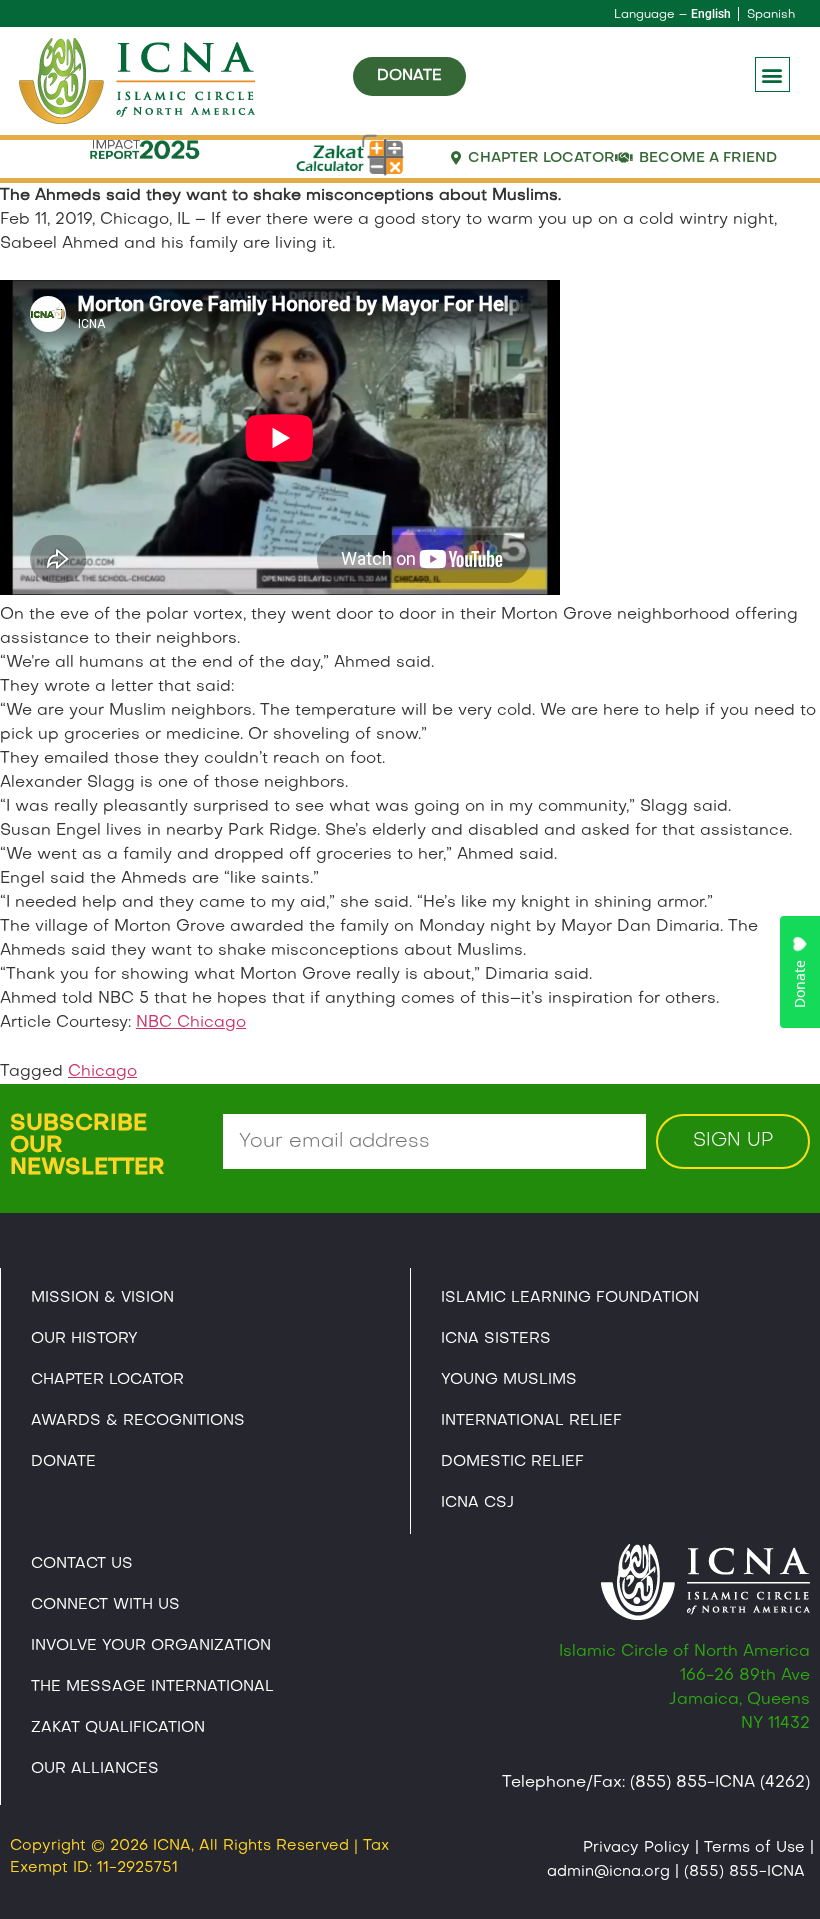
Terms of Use (754, 1848)
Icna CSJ (477, 1503)
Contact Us (82, 1564)
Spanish (771, 15)
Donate (63, 1462)
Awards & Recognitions (138, 1421)
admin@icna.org (608, 1872)
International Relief (531, 1421)
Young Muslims (509, 1380)
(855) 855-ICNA (744, 1872)
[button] (772, 74)
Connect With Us (105, 1605)
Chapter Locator (107, 1380)
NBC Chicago (191, 1023)
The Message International (152, 1687)
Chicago (102, 1072)
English (711, 14)
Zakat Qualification (118, 1728)
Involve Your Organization (151, 1646)
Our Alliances (95, 1769)
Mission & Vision (102, 1298)
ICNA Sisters (496, 1339)
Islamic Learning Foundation (570, 1298)
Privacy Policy (636, 1848)
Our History (84, 1339)
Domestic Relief (512, 1462)
